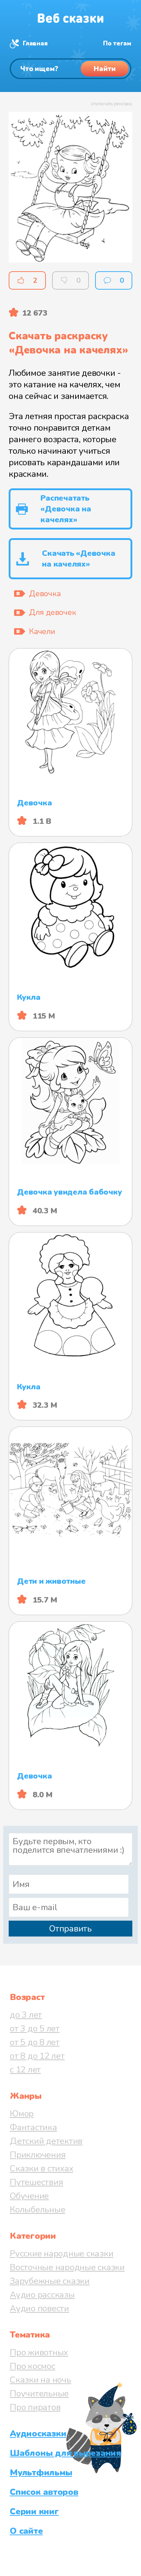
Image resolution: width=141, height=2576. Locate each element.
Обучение (29, 2196)
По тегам (117, 43)
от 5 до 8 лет (35, 2042)
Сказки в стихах (41, 2168)
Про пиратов (35, 2407)
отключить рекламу (112, 104)
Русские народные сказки (61, 2254)
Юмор (22, 2114)
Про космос (33, 2366)
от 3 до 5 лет (35, 2028)
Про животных (39, 2352)
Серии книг (34, 2511)
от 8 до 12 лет (37, 2056)
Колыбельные (37, 2210)
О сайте (26, 2531)
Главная (35, 43)
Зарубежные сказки (50, 2281)
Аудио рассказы (42, 2295)
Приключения (38, 2155)
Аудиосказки (38, 2434)
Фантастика (33, 2127)
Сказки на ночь (40, 2380)
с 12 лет (25, 2070)
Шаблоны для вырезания (65, 2453)
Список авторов (44, 2492)
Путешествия (36, 2182)
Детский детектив (46, 2141)
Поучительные (39, 2393)
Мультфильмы (41, 2472)
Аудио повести (39, 2308)
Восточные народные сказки (67, 2267)
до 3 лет (26, 2015)
